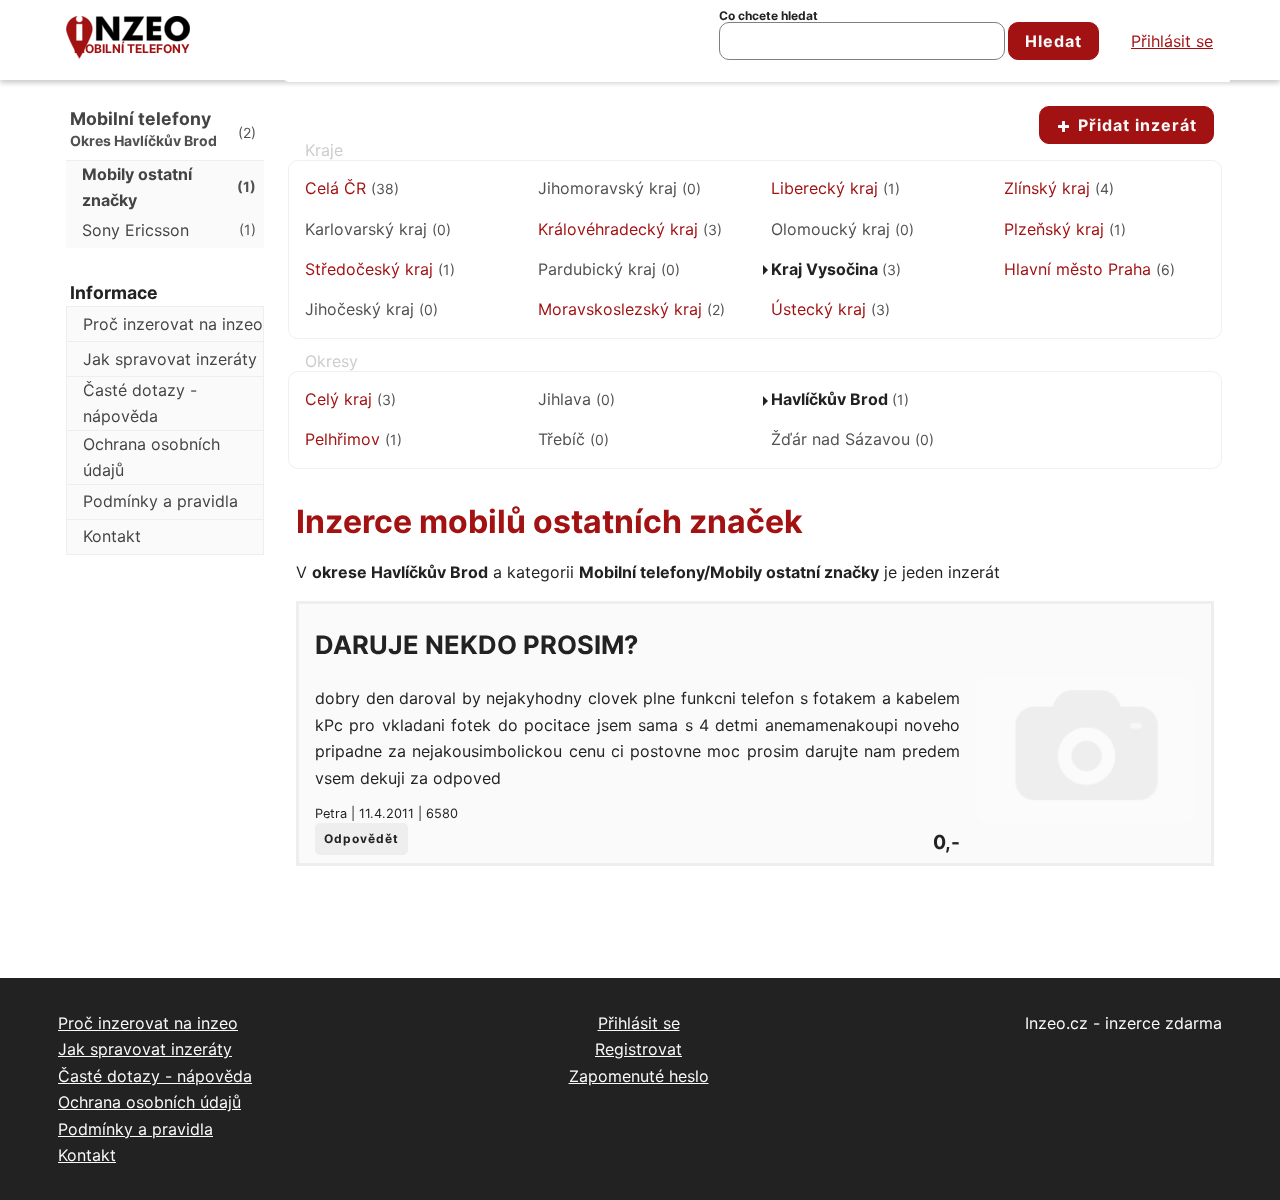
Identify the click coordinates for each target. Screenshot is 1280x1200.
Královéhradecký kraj (630, 229)
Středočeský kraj (380, 269)
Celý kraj (350, 399)
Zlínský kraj (1059, 188)
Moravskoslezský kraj (631, 309)
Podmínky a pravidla (160, 501)
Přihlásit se (1172, 41)
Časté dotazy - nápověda (140, 403)
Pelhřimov (353, 439)
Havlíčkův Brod (840, 399)
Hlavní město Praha (1089, 269)
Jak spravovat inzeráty (170, 359)
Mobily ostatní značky (169, 187)
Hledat (1053, 41)
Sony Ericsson (169, 230)
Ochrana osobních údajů (151, 457)
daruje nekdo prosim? (476, 644)
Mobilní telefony (132, 48)
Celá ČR (352, 188)
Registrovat (638, 1049)
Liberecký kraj (835, 188)
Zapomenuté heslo (639, 1076)
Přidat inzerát (1135, 125)
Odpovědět (361, 838)
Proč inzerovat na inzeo (173, 324)
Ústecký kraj (830, 309)
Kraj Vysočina (836, 269)
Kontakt (112, 536)
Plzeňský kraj (1065, 229)
